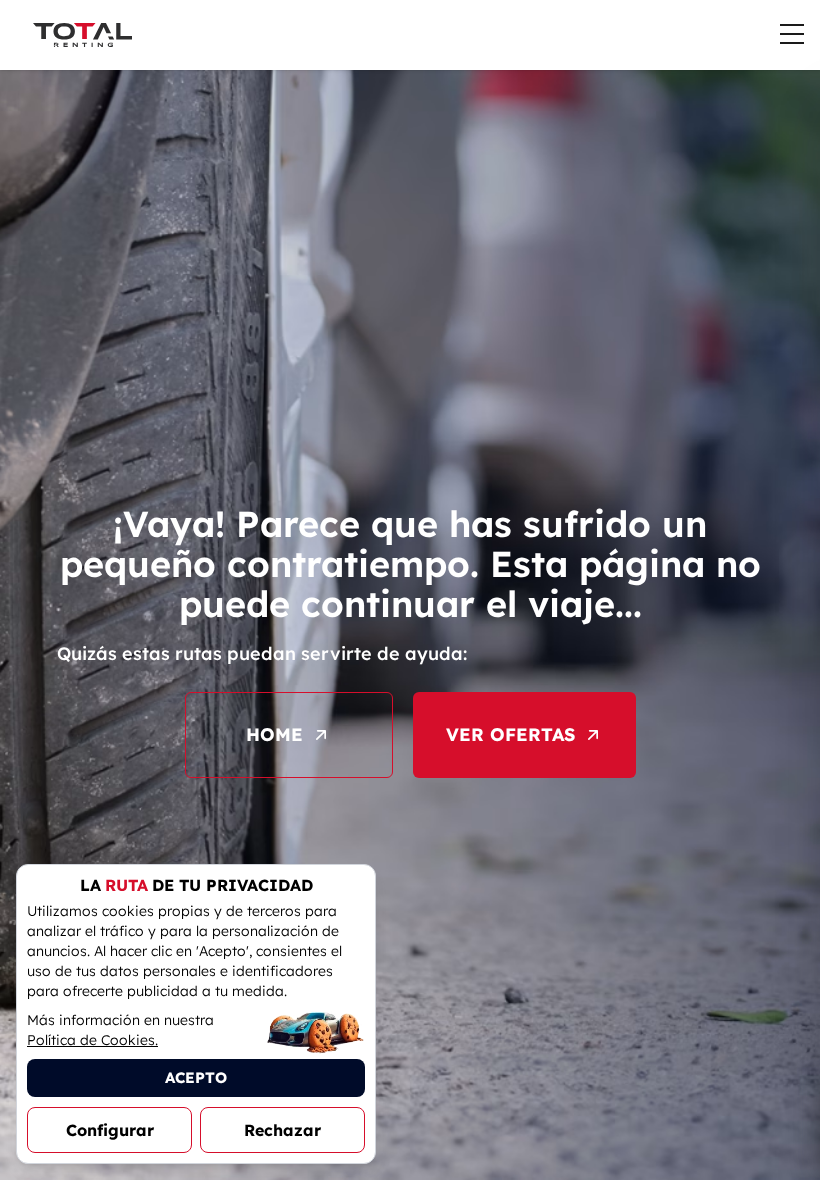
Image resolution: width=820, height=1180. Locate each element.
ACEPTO (196, 1077)
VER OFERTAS (510, 734)
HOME (274, 734)
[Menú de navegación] (792, 34)
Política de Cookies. (92, 1040)
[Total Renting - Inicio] (82, 35)
